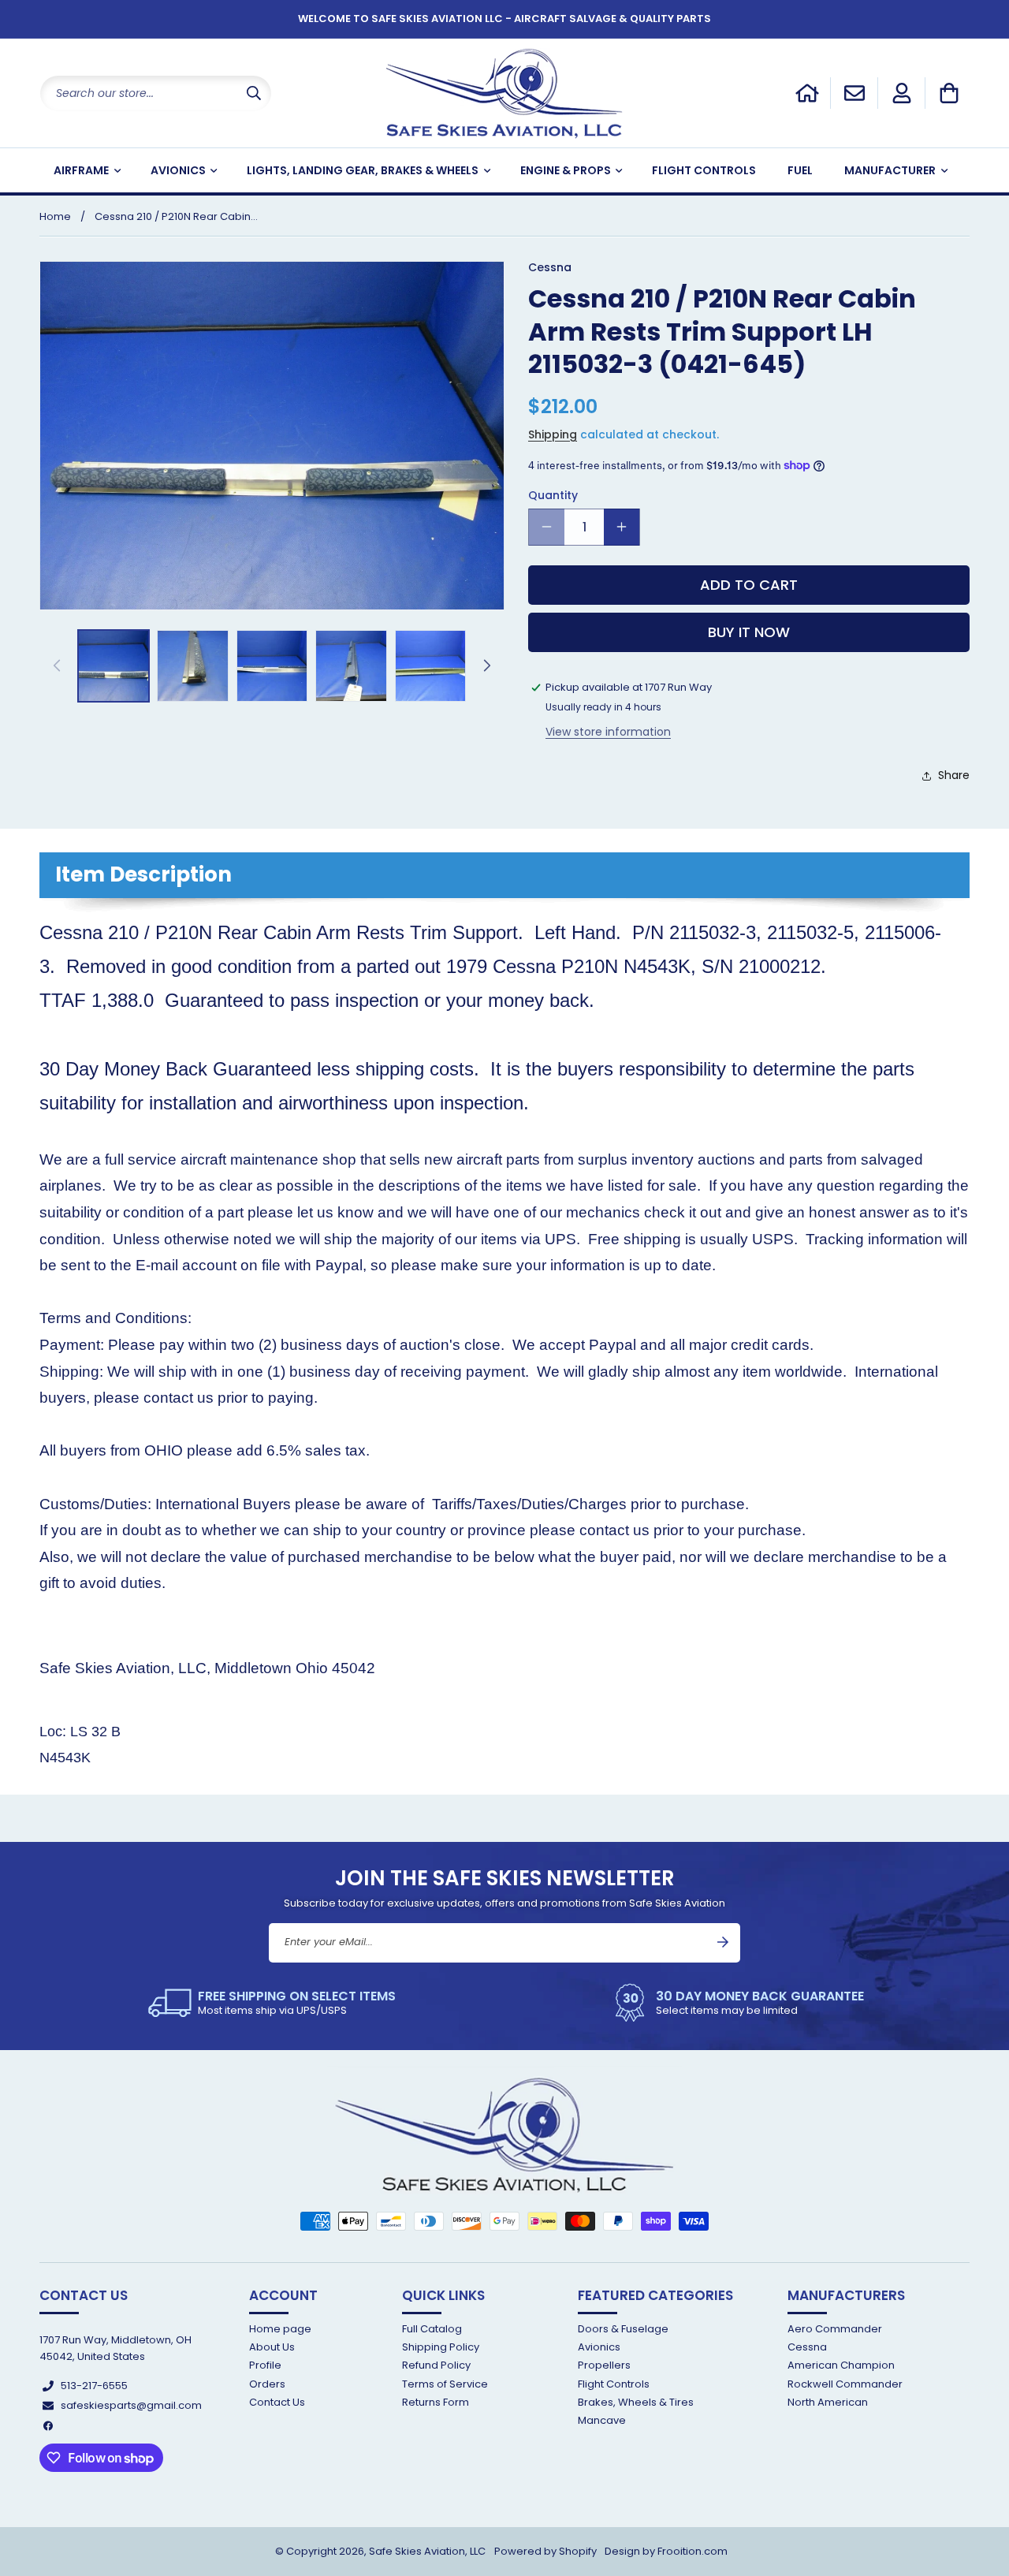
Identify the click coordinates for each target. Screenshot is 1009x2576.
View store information (608, 732)
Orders (267, 2384)
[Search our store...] (254, 93)
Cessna (807, 2347)
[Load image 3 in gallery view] (272, 665)
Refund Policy (436, 2365)
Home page (280, 2330)
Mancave (602, 2420)
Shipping (553, 434)
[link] (272, 2003)
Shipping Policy (441, 2347)
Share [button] (954, 775)
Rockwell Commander (845, 2384)
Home (55, 216)
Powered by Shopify (545, 2551)
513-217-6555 (94, 2386)
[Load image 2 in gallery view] (192, 665)
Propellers (604, 2365)
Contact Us (277, 2402)
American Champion (841, 2365)
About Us (272, 2347)
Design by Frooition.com (666, 2551)
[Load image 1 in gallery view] (114, 665)
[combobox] (156, 93)
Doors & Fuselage (623, 2330)
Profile (265, 2365)
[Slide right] (487, 665)
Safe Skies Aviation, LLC (427, 2551)
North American (828, 2402)
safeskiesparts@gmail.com (131, 2405)
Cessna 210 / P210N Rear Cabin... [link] (176, 216)
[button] (949, 93)
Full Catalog (432, 2330)
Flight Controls (614, 2384)
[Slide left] (57, 665)
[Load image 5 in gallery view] (430, 665)
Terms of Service (445, 2384)
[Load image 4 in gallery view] (351, 665)
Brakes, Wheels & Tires (636, 2402)
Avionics (599, 2347)
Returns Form (436, 2402)
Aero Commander (835, 2330)
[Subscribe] (723, 1942)
